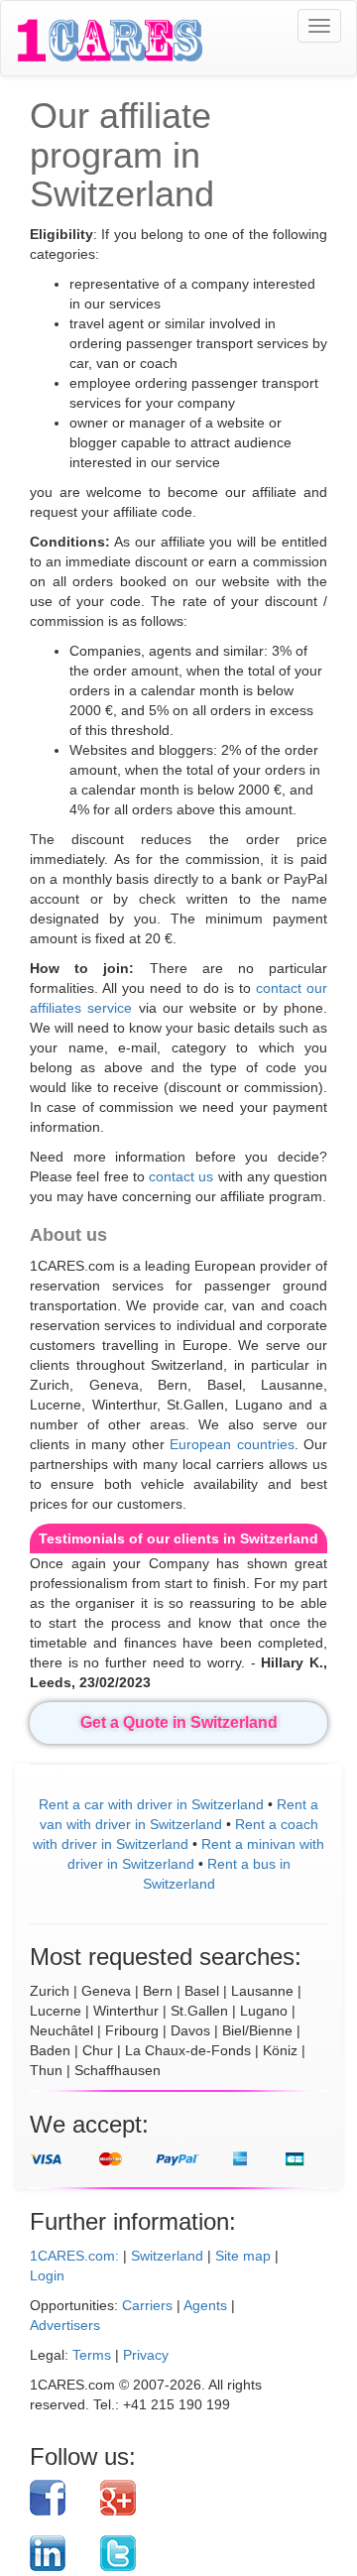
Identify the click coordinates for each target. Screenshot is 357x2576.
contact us (181, 1176)
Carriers (147, 2305)
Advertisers (65, 2325)
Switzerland (167, 2256)
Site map (243, 2256)
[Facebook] (58, 2498)
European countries (232, 1444)
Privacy (146, 2355)
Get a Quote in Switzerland (179, 1722)
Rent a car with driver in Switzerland (151, 1804)
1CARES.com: (74, 2256)
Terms (92, 2355)
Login (47, 2275)
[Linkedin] (58, 2553)
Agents (205, 2305)
